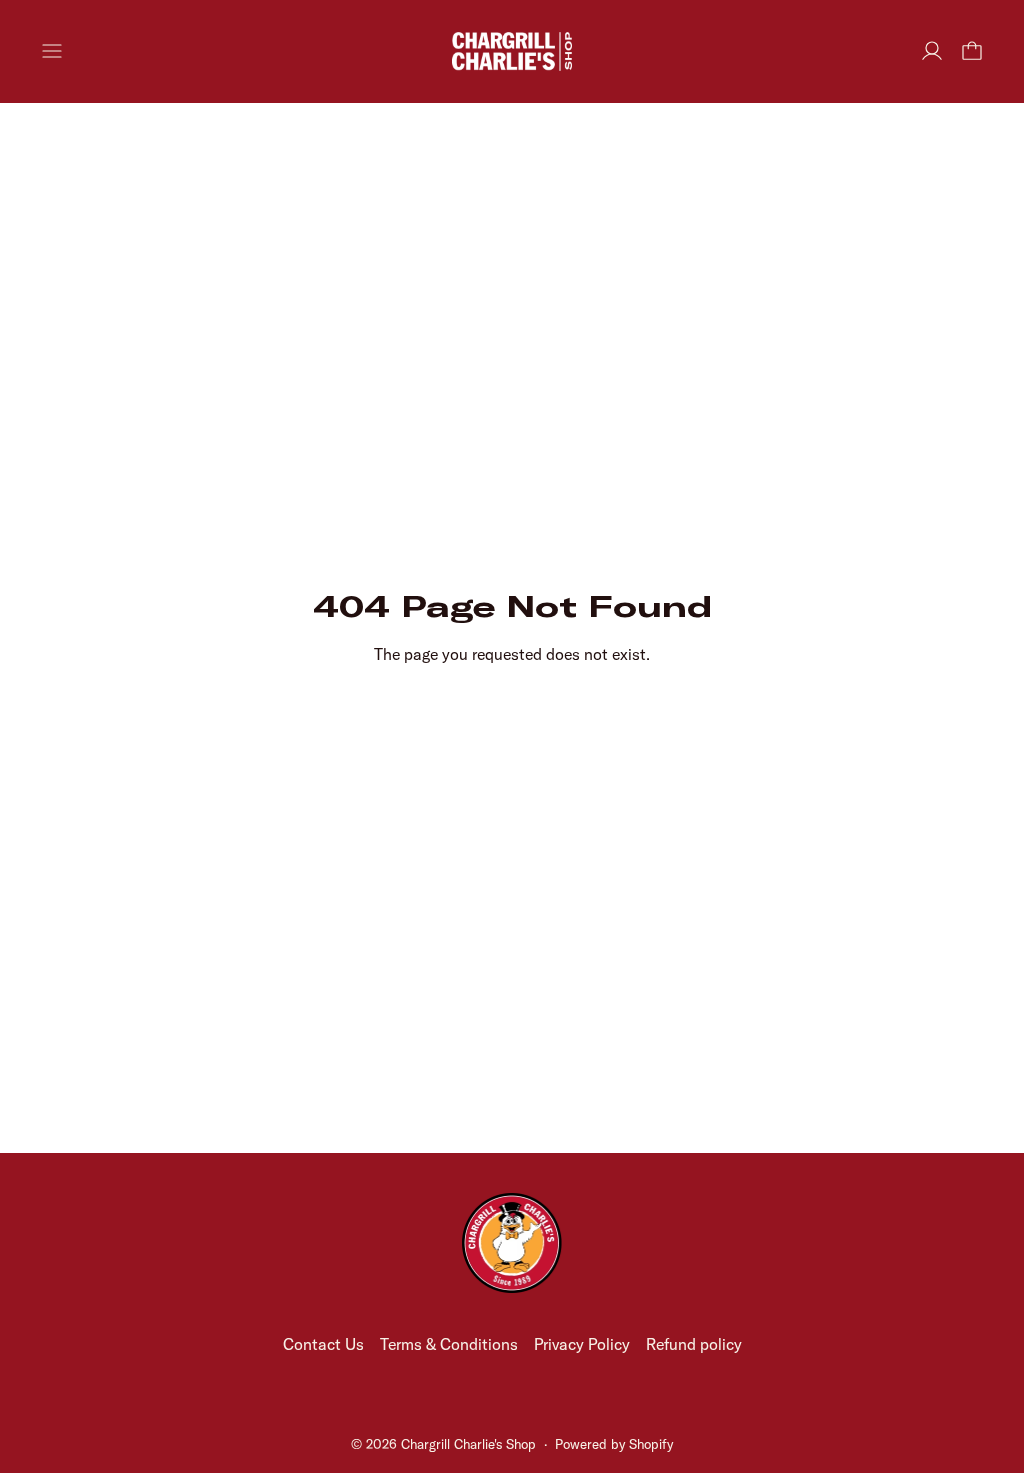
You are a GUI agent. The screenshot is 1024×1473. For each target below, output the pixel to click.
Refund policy (694, 1344)
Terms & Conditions (449, 1344)
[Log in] (932, 51)
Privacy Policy (582, 1344)
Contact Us (323, 1344)
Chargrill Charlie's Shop (468, 1444)
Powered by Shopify (614, 1444)
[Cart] (972, 51)
